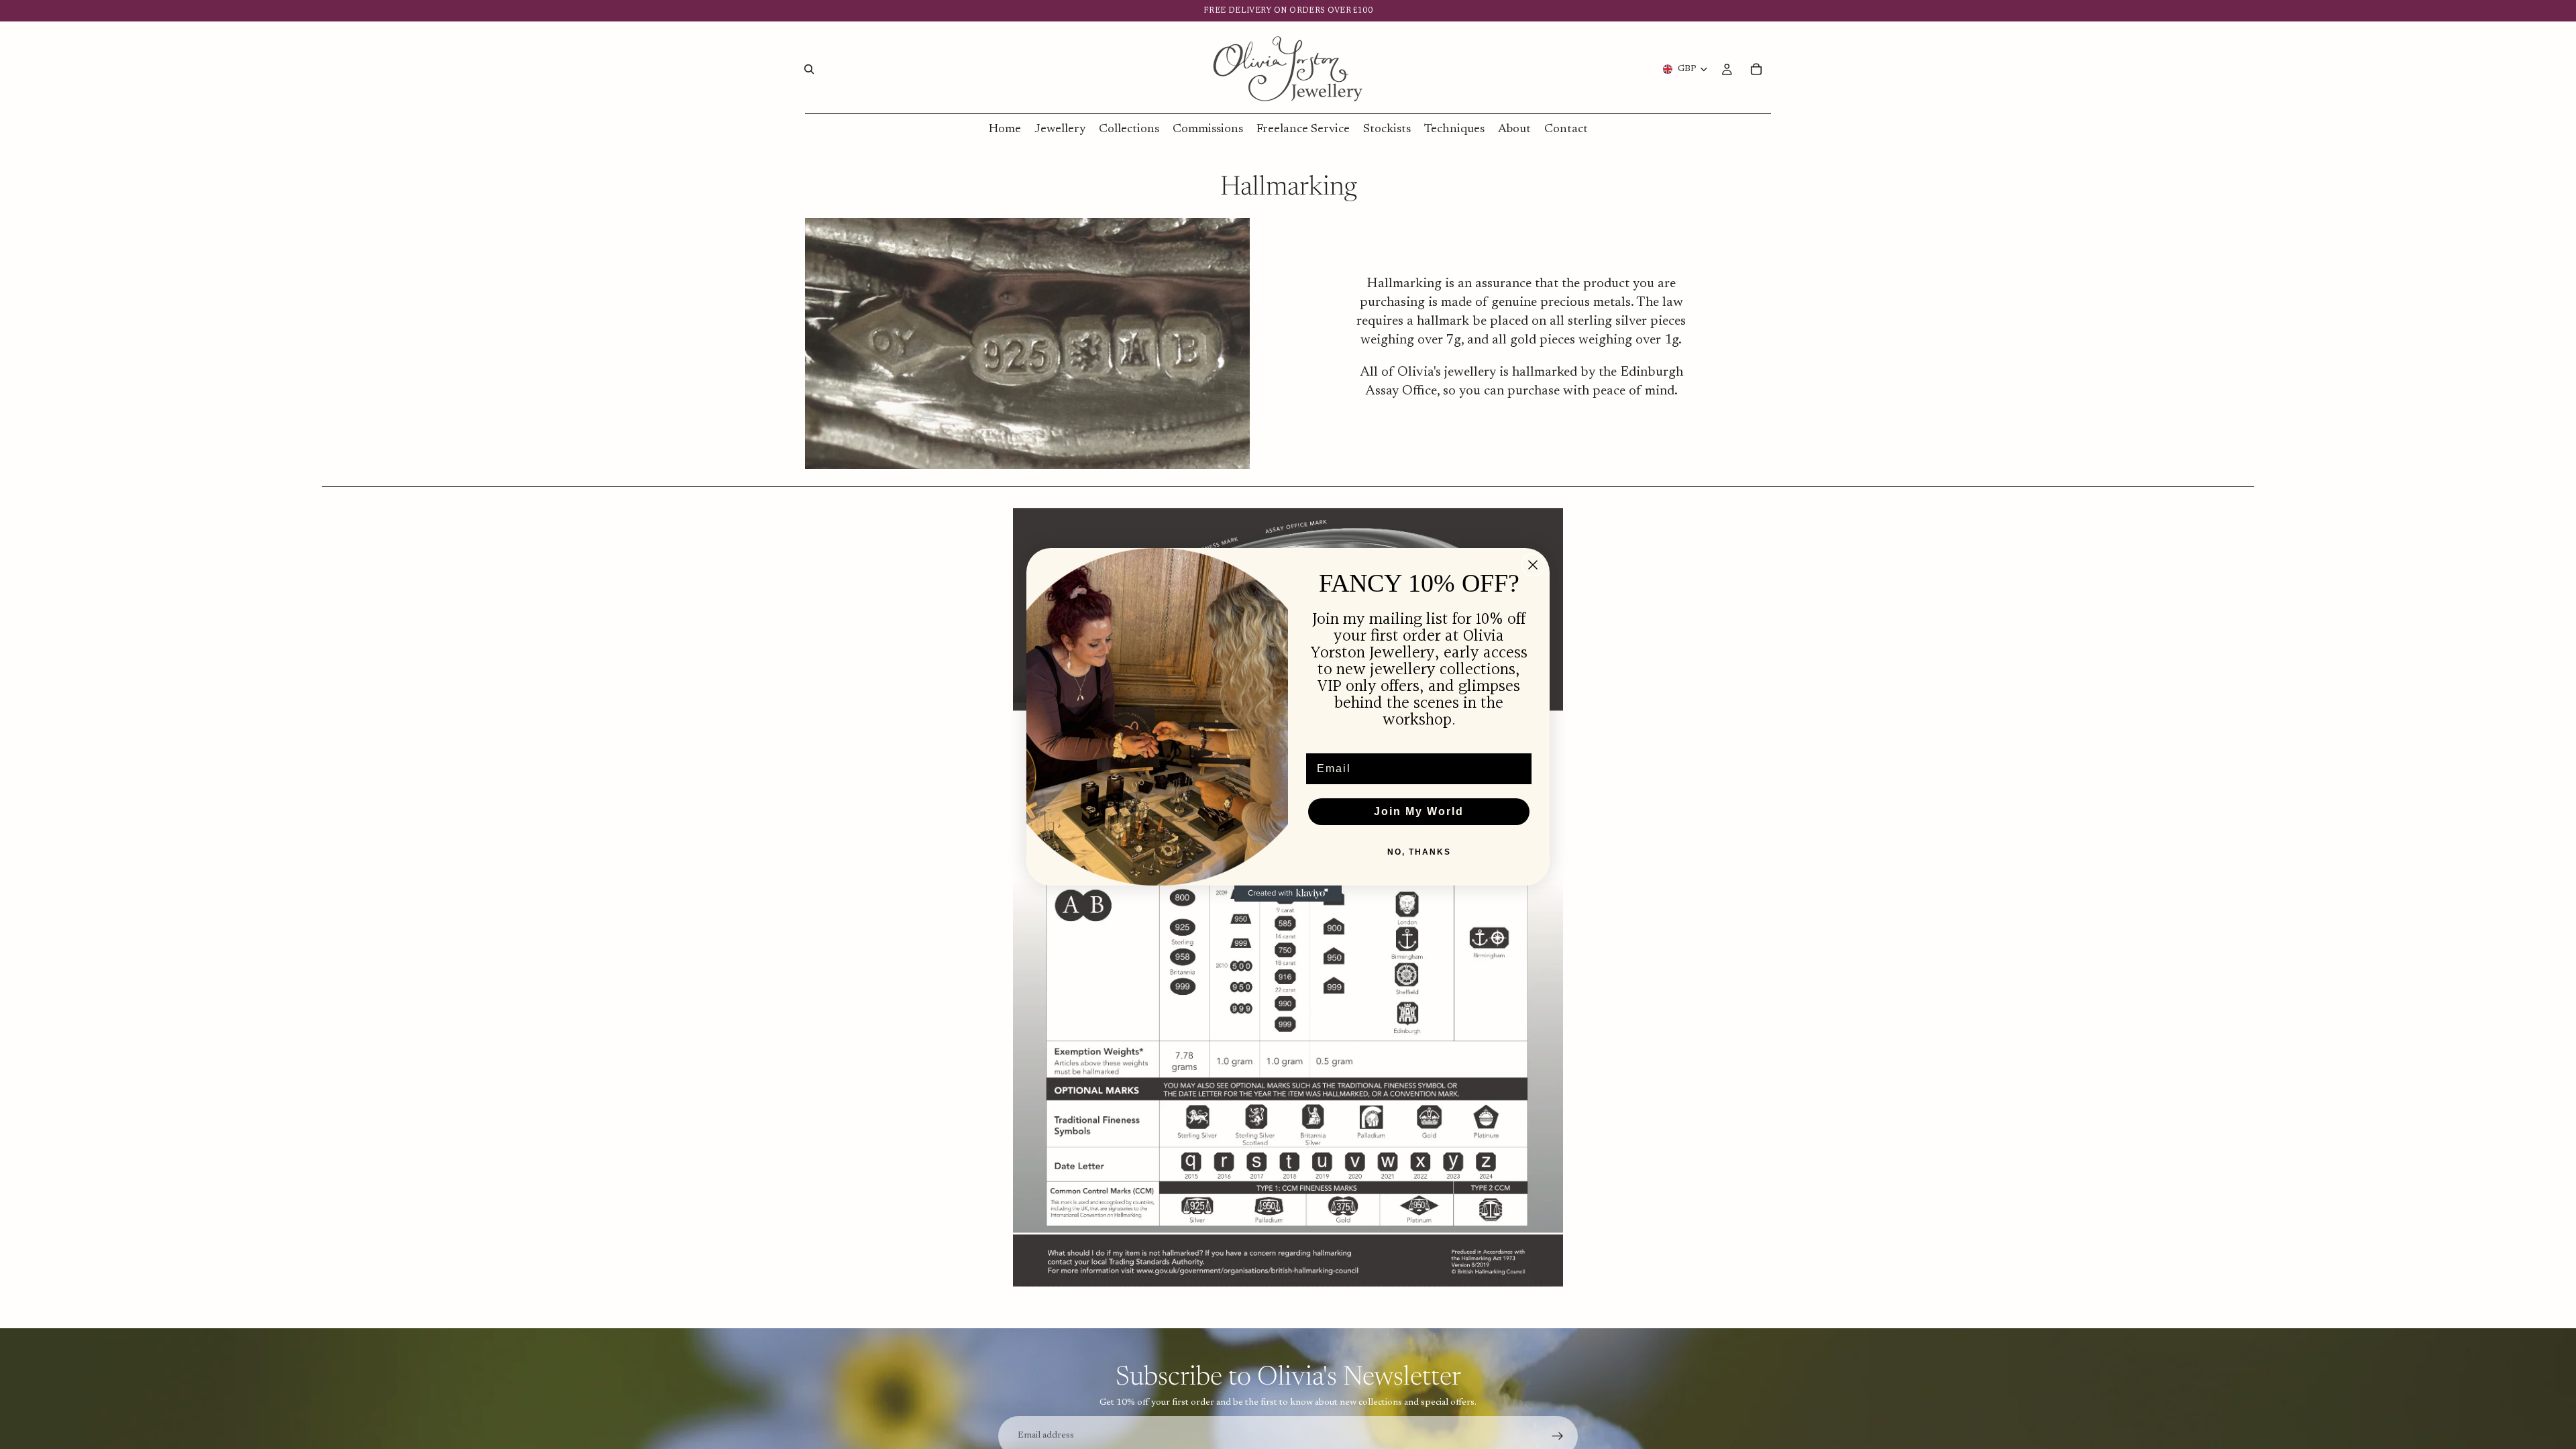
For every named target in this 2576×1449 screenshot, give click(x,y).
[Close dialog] (1533, 565)
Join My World (1419, 811)
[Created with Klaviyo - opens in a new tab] (1288, 894)
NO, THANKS (1419, 852)
